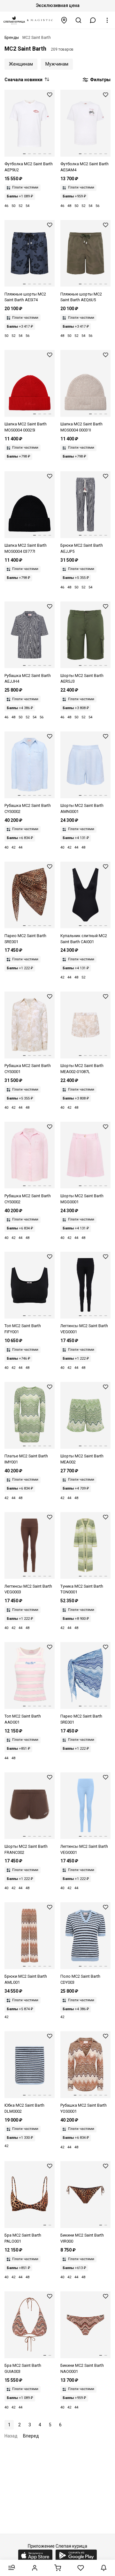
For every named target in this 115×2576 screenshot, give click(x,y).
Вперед (31, 2436)
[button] (93, 20)
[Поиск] (79, 20)
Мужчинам (57, 64)
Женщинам (21, 64)
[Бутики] (64, 20)
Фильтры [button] (100, 80)
